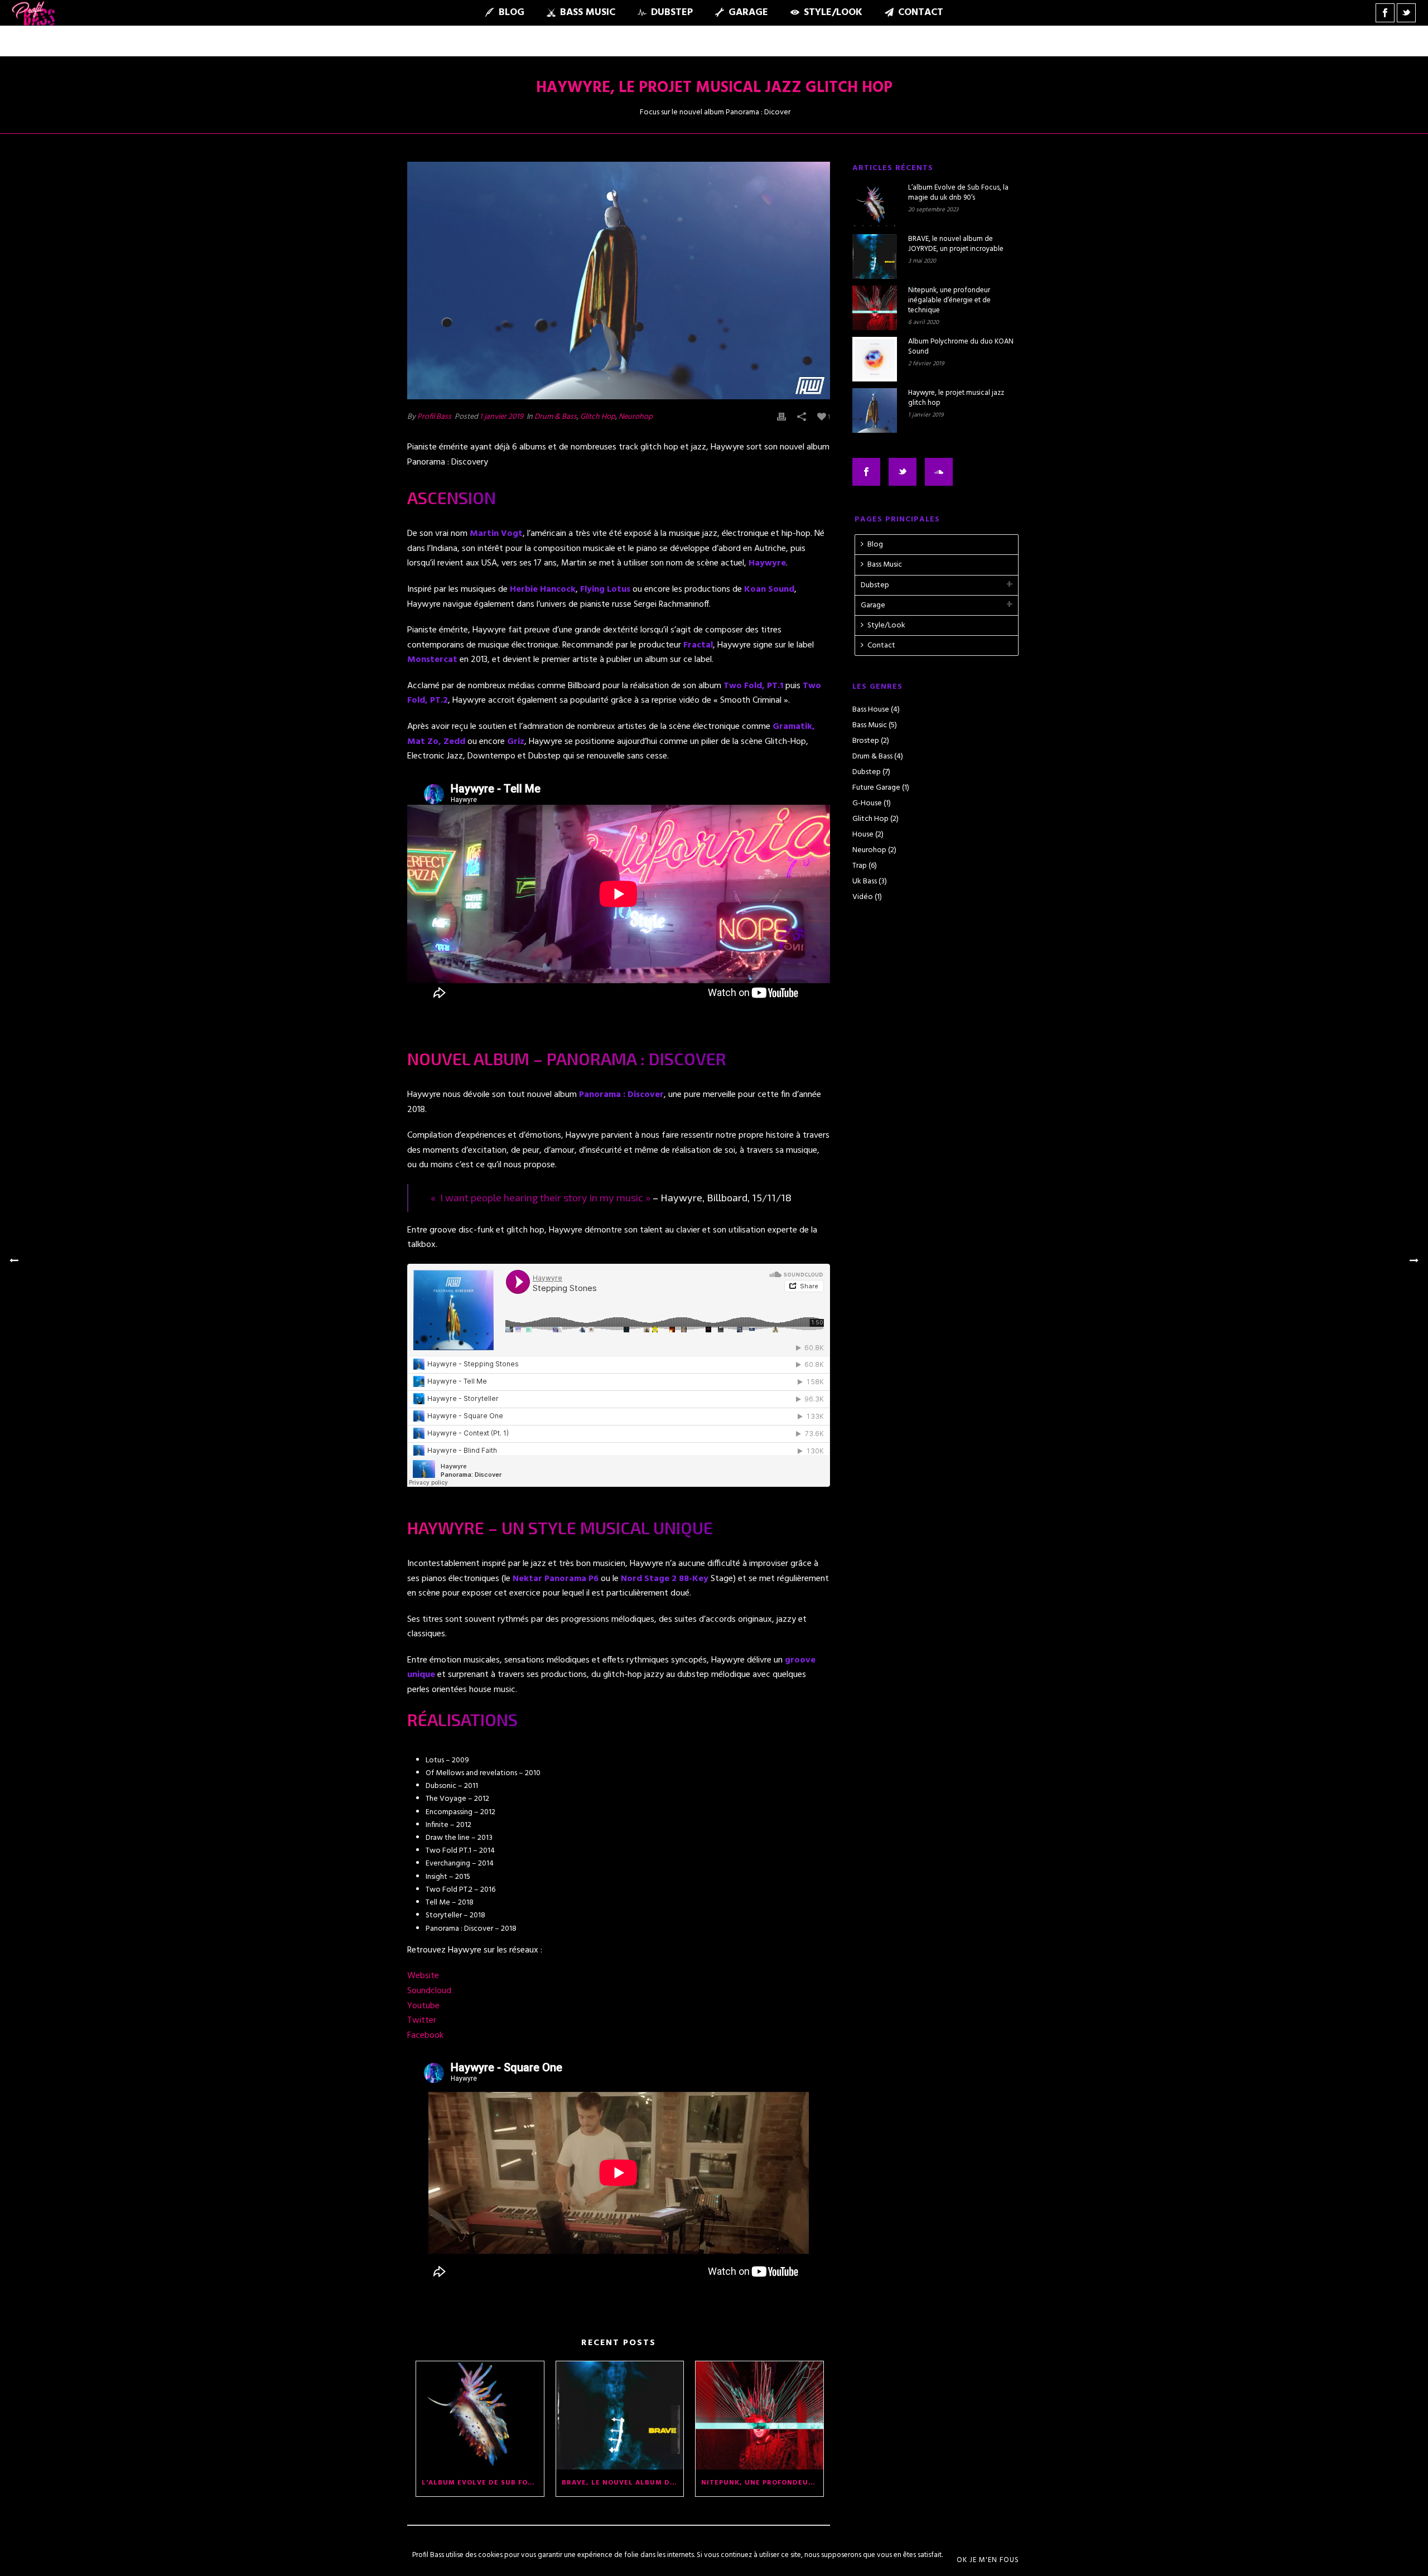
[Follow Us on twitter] (903, 472)
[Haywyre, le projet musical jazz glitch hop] (619, 281)
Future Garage (876, 788)
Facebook (425, 2036)
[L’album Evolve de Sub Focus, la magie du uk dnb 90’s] (480, 2415)
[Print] (781, 417)
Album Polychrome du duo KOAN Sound (961, 347)
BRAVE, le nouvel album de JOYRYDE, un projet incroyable (623, 2483)
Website (423, 1976)
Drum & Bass (556, 417)
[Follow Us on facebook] (866, 472)
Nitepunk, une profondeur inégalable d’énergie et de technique (762, 2483)
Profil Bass (434, 417)
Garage (748, 13)
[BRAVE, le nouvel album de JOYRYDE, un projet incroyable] (620, 2415)
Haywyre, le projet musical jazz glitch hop (956, 398)
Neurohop (636, 417)
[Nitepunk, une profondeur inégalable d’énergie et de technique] (759, 2415)
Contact (921, 13)
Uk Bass (865, 882)
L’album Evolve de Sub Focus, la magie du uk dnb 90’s (483, 2483)
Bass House (871, 710)
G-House (867, 804)
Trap (860, 866)
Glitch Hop (598, 417)
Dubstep (672, 13)
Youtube (423, 2006)
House (863, 835)
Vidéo (863, 897)
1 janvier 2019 (501, 417)
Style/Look (833, 13)
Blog (512, 13)
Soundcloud (429, 1991)
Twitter (422, 2021)
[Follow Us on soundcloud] (939, 472)
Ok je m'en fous (988, 2560)
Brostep (866, 741)
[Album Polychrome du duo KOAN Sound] (875, 359)
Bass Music (588, 13)
